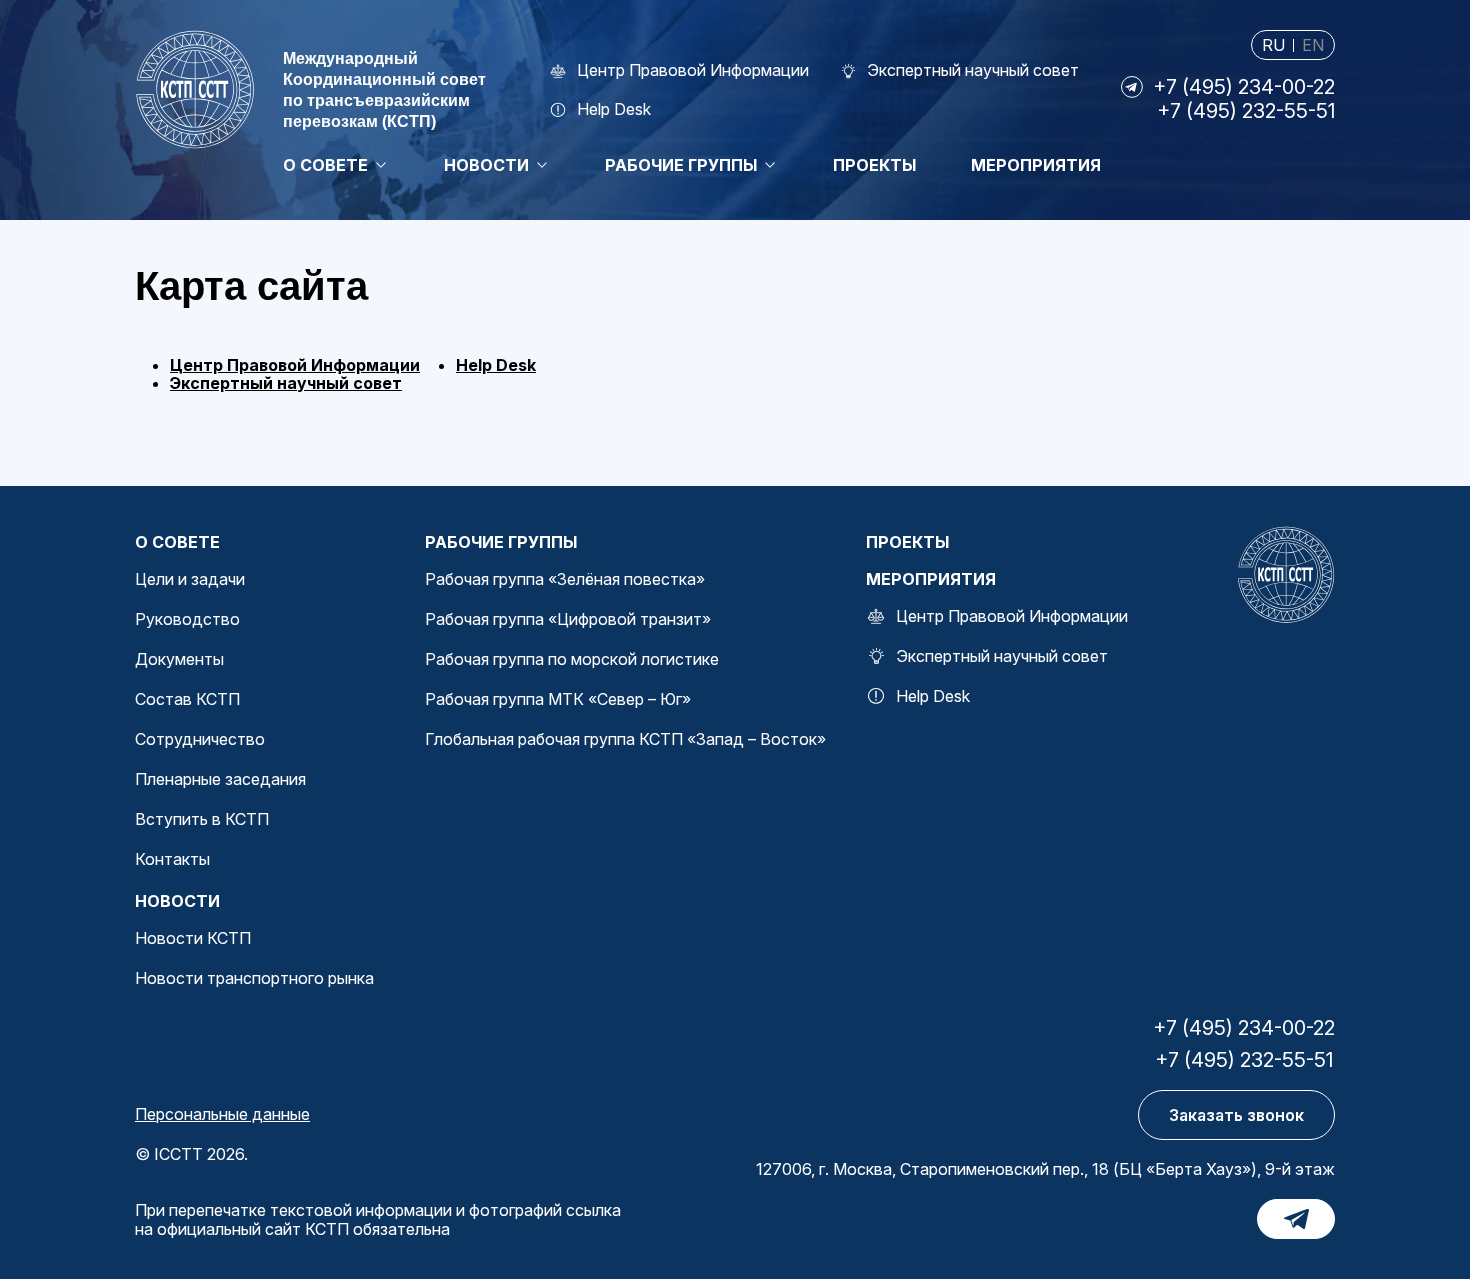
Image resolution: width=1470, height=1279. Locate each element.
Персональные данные (222, 1114)
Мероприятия (1036, 165)
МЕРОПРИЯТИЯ (931, 579)
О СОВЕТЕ (177, 542)
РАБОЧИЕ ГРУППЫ (501, 542)
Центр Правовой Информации (295, 365)
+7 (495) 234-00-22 (1244, 87)
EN (1313, 45)
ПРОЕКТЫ (907, 542)
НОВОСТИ (177, 901)
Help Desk (496, 365)
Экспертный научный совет (286, 383)
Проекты (874, 165)
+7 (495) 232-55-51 (1246, 111)
